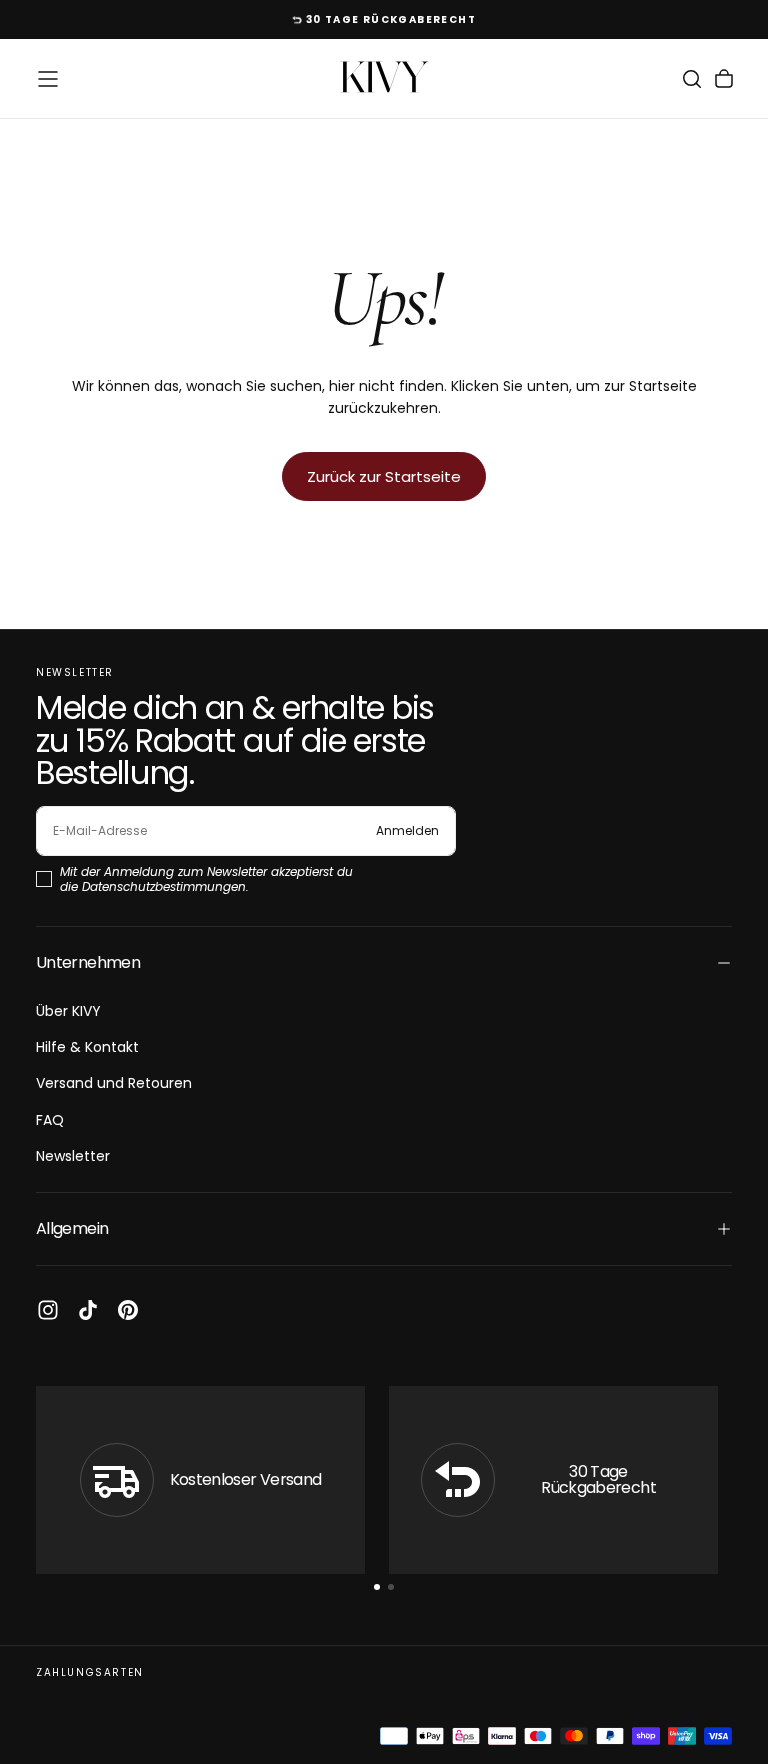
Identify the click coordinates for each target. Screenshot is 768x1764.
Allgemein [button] (72, 1228)
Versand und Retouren (114, 1083)
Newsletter (73, 1156)
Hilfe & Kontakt (87, 1047)
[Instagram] (48, 1310)
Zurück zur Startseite (384, 476)
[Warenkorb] (724, 79)
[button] (48, 79)
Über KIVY (68, 1011)
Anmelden (407, 830)
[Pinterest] (128, 1310)
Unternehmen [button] (88, 962)
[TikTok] (88, 1310)
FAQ (50, 1120)
